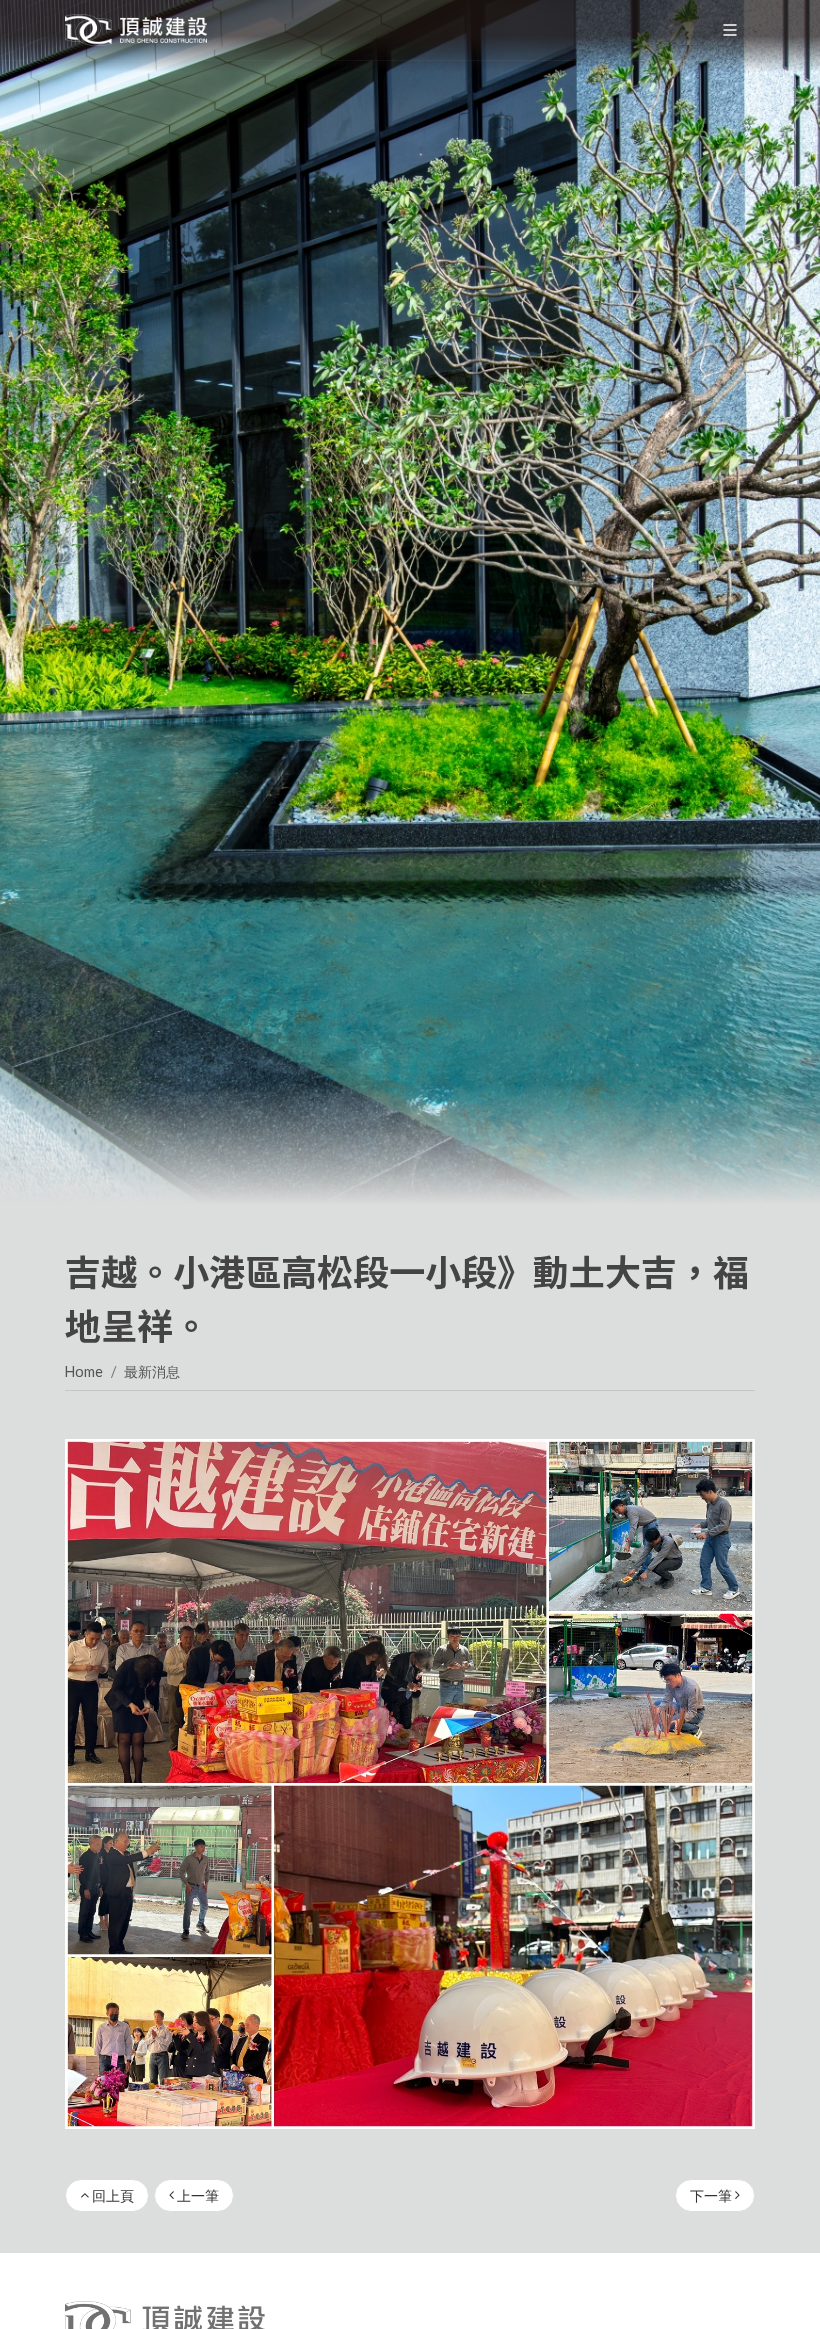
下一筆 (712, 2195)
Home (84, 1371)
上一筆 (196, 2195)
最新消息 (152, 1371)
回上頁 (111, 2195)
